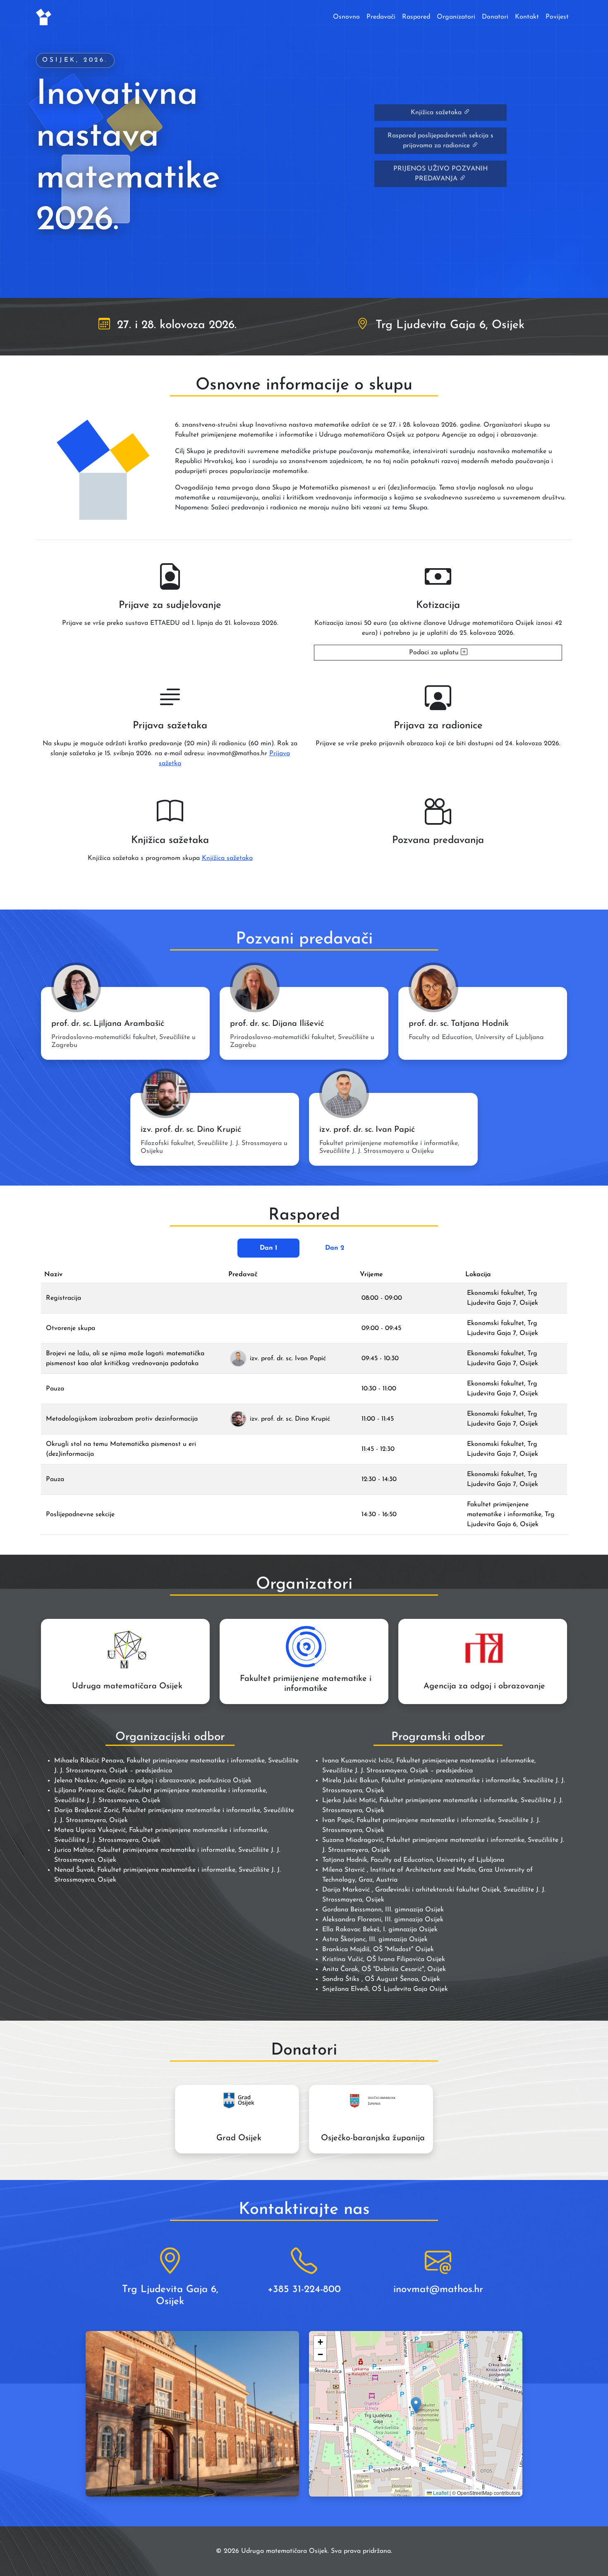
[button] (416, 2405)
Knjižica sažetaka (437, 113)
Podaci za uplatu (435, 653)
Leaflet (440, 2493)
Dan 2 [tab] (335, 1248)
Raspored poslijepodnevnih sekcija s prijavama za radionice (440, 141)
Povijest (557, 17)
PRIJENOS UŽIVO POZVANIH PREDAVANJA (440, 174)
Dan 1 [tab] (269, 1248)
